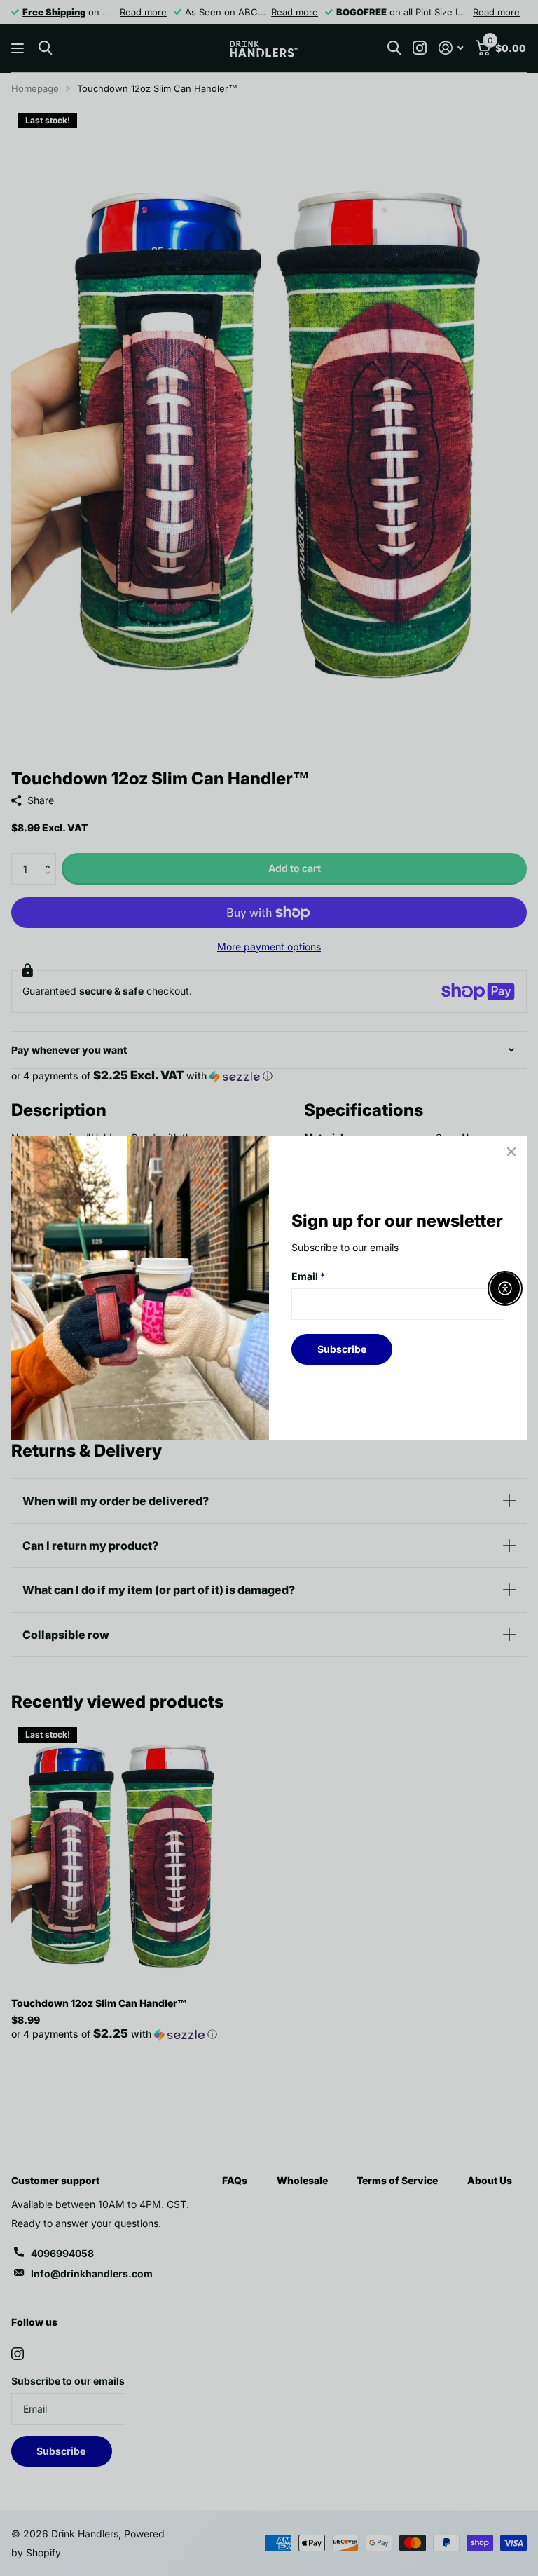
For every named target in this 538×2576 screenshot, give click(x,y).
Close (511, 1152)
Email (308, 1276)
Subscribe (342, 1349)
